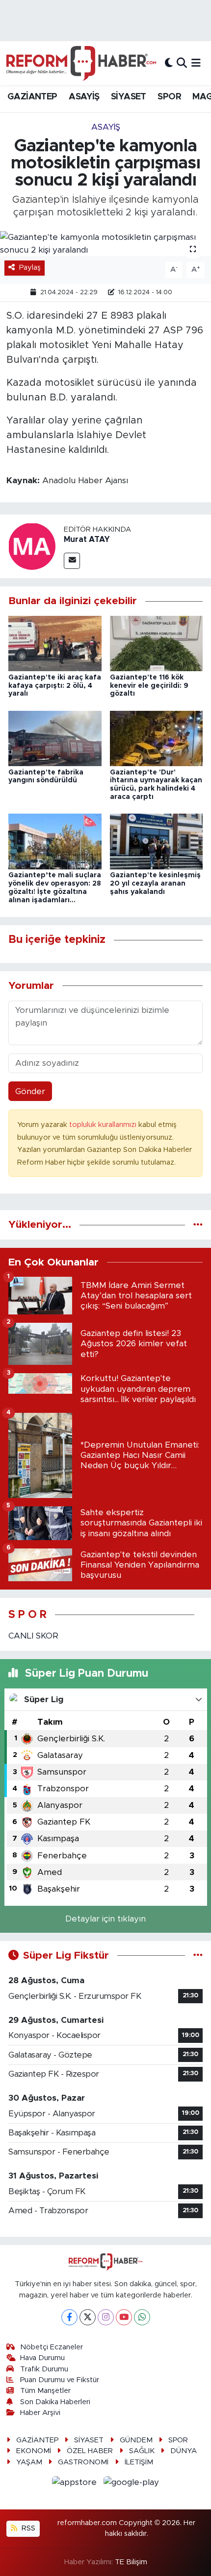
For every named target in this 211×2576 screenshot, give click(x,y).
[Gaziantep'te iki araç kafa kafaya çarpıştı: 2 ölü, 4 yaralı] (55, 643)
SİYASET (129, 97)
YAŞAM (29, 2462)
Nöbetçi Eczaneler (52, 2347)
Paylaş (30, 268)
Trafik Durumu (44, 2369)
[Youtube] (124, 2317)
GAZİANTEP (32, 97)
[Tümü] (198, 1225)
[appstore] (76, 2484)
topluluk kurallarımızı (104, 1125)
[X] (88, 2317)
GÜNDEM (136, 2440)
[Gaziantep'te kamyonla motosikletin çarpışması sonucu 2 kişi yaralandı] (105, 244)
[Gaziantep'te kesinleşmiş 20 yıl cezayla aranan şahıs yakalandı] (157, 841)
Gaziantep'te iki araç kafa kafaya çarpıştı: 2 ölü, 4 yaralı (55, 686)
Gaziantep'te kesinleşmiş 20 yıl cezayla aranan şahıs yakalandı (155, 884)
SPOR (169, 97)
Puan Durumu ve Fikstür (60, 2380)
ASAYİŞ (84, 97)
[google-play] (132, 2484)
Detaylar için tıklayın (105, 1919)
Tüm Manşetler (45, 2391)
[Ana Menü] (196, 63)
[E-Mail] (72, 561)
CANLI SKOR (33, 1636)
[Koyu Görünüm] (169, 63)
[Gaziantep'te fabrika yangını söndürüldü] (55, 738)
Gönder (30, 1091)
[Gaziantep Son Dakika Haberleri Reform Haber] (81, 63)
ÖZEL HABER (90, 2451)
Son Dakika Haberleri (55, 2402)
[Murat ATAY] (32, 546)
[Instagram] (106, 2317)
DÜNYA (184, 2451)
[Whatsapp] (142, 2317)
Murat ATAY (87, 539)
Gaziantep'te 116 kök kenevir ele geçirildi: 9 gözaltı (149, 686)
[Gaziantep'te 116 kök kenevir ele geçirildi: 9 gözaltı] (157, 643)
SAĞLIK (142, 2451)
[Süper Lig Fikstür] (198, 1955)
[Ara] (182, 63)
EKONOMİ (34, 2451)
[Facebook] (69, 2317)
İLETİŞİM (139, 2462)
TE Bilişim (131, 2562)
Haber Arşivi (40, 2413)
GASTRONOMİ (83, 2462)
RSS (27, 2528)
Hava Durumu (42, 2358)
